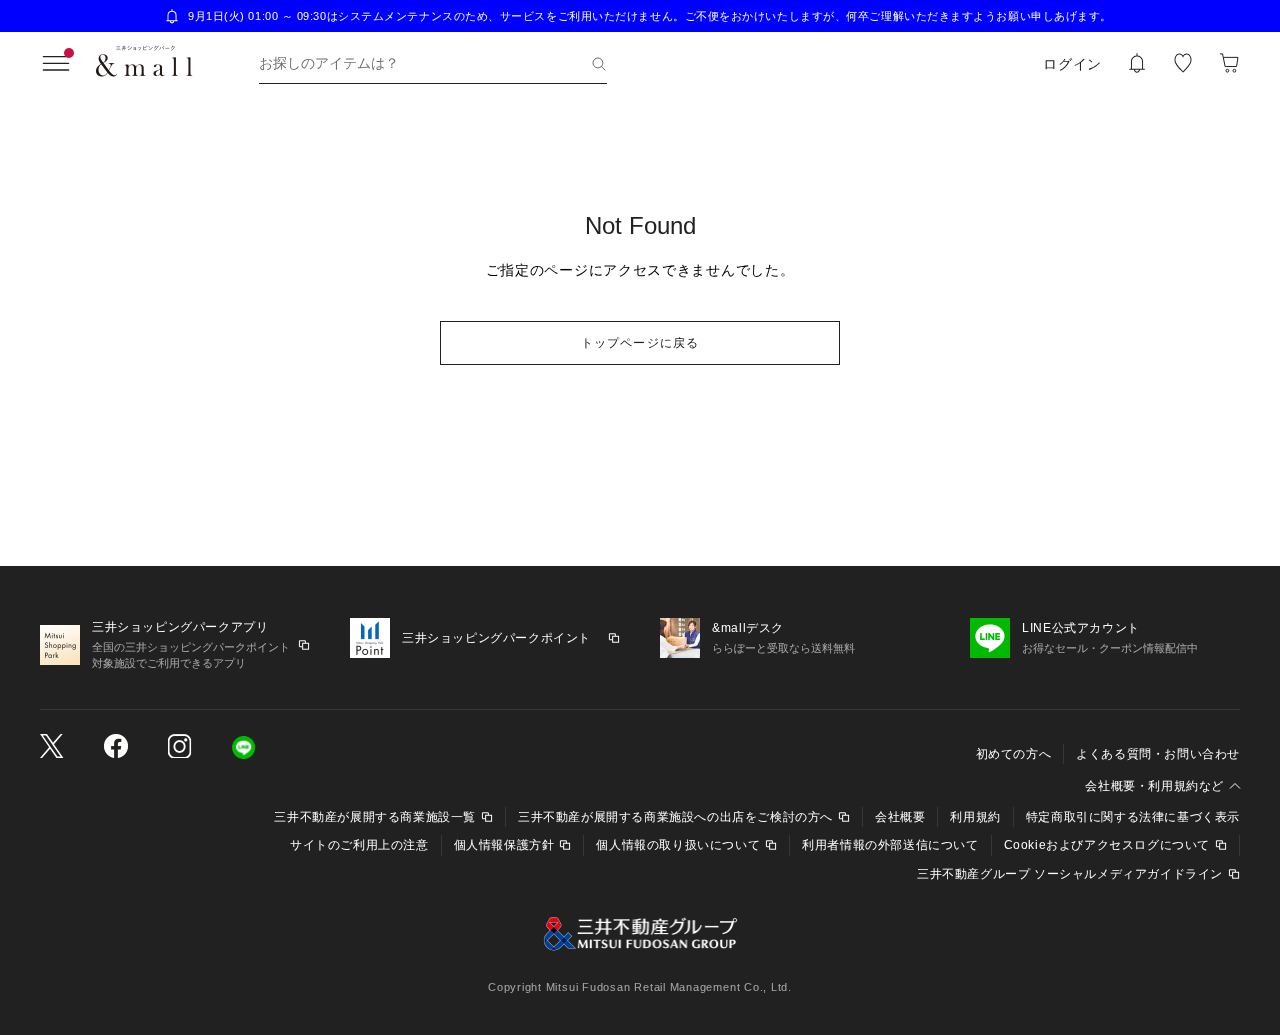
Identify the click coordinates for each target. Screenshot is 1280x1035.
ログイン (1072, 64)
